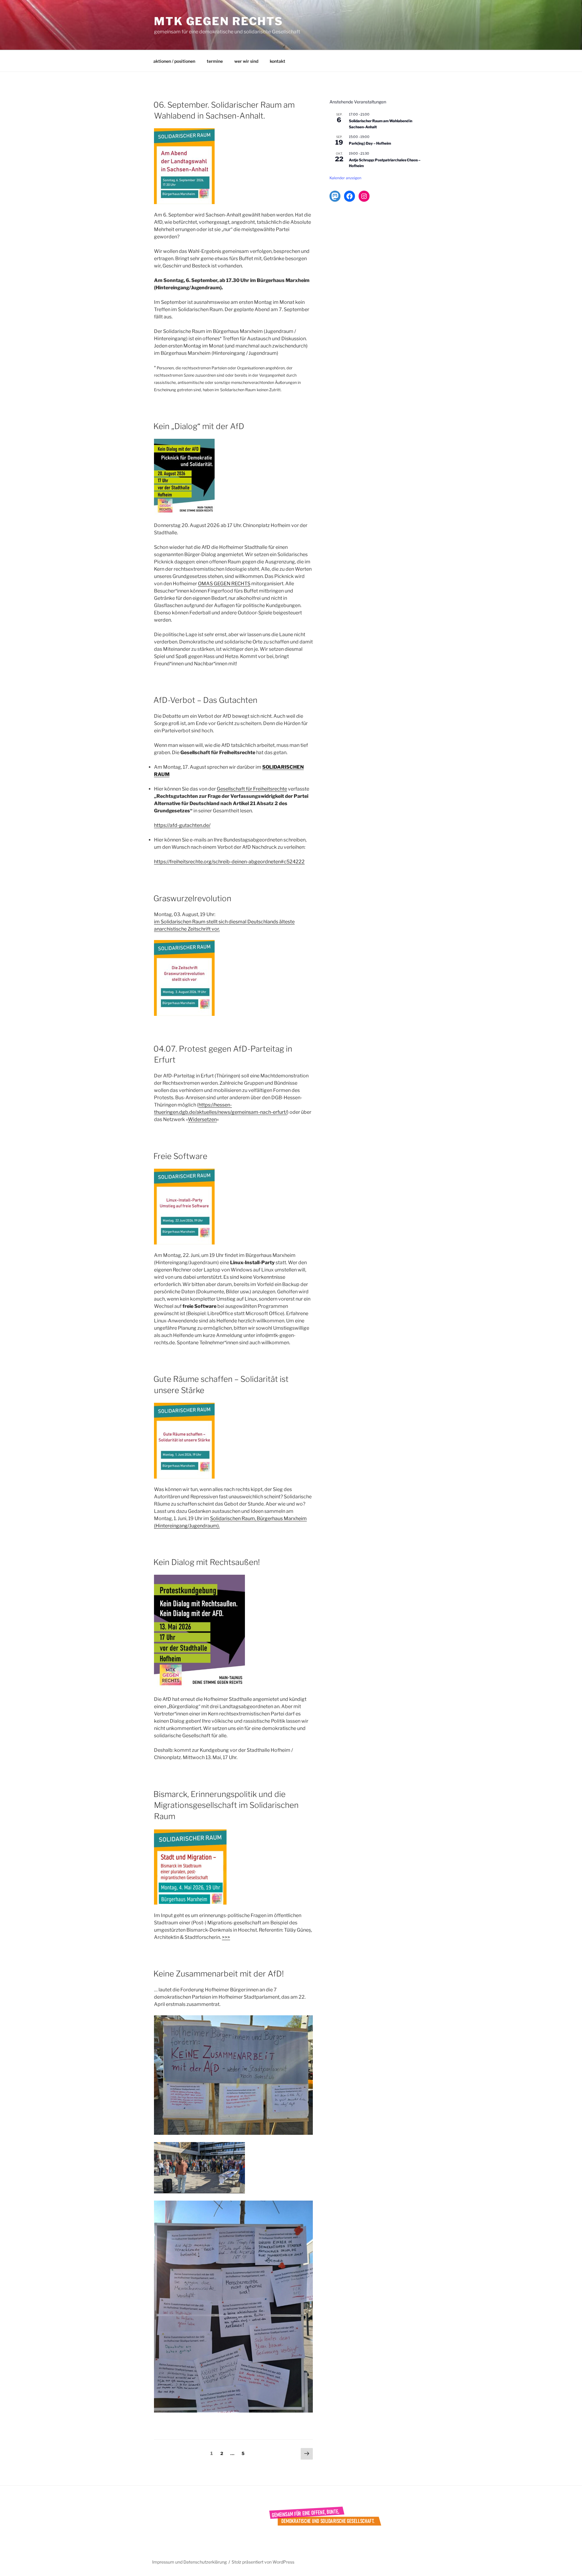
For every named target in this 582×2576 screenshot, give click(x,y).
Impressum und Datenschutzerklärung (189, 2562)
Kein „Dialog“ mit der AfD (199, 426)
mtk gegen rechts (219, 21)
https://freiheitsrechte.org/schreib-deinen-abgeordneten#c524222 (229, 862)
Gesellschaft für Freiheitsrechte (252, 789)
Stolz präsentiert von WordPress (263, 2562)
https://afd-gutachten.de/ (182, 825)
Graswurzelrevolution (192, 898)
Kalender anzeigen (345, 178)
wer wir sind (246, 61)
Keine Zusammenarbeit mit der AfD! (219, 1974)
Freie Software (180, 1156)
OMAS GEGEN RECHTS (224, 584)
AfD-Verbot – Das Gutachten (205, 700)
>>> (226, 1937)
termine (215, 61)
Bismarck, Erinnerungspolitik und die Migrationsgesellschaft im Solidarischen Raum (226, 1805)
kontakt (278, 61)
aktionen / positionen (174, 61)
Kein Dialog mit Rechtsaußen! (207, 1562)
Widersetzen (202, 1119)
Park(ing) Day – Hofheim (370, 143)
